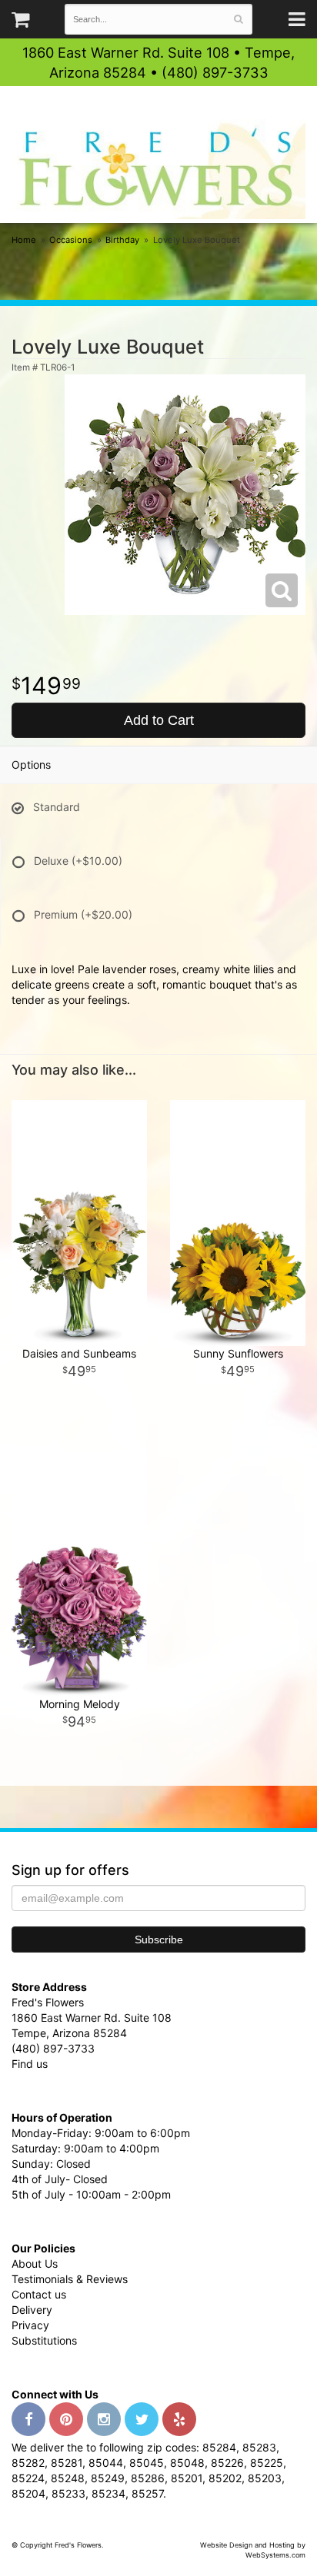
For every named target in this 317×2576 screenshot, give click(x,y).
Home (24, 240)
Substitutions (44, 2340)
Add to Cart (159, 720)
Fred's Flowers (158, 170)
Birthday (122, 240)
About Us (35, 2264)
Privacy (30, 2325)
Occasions (71, 240)
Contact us (39, 2294)
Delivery (32, 2310)
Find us (30, 2064)
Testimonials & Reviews (70, 2279)
